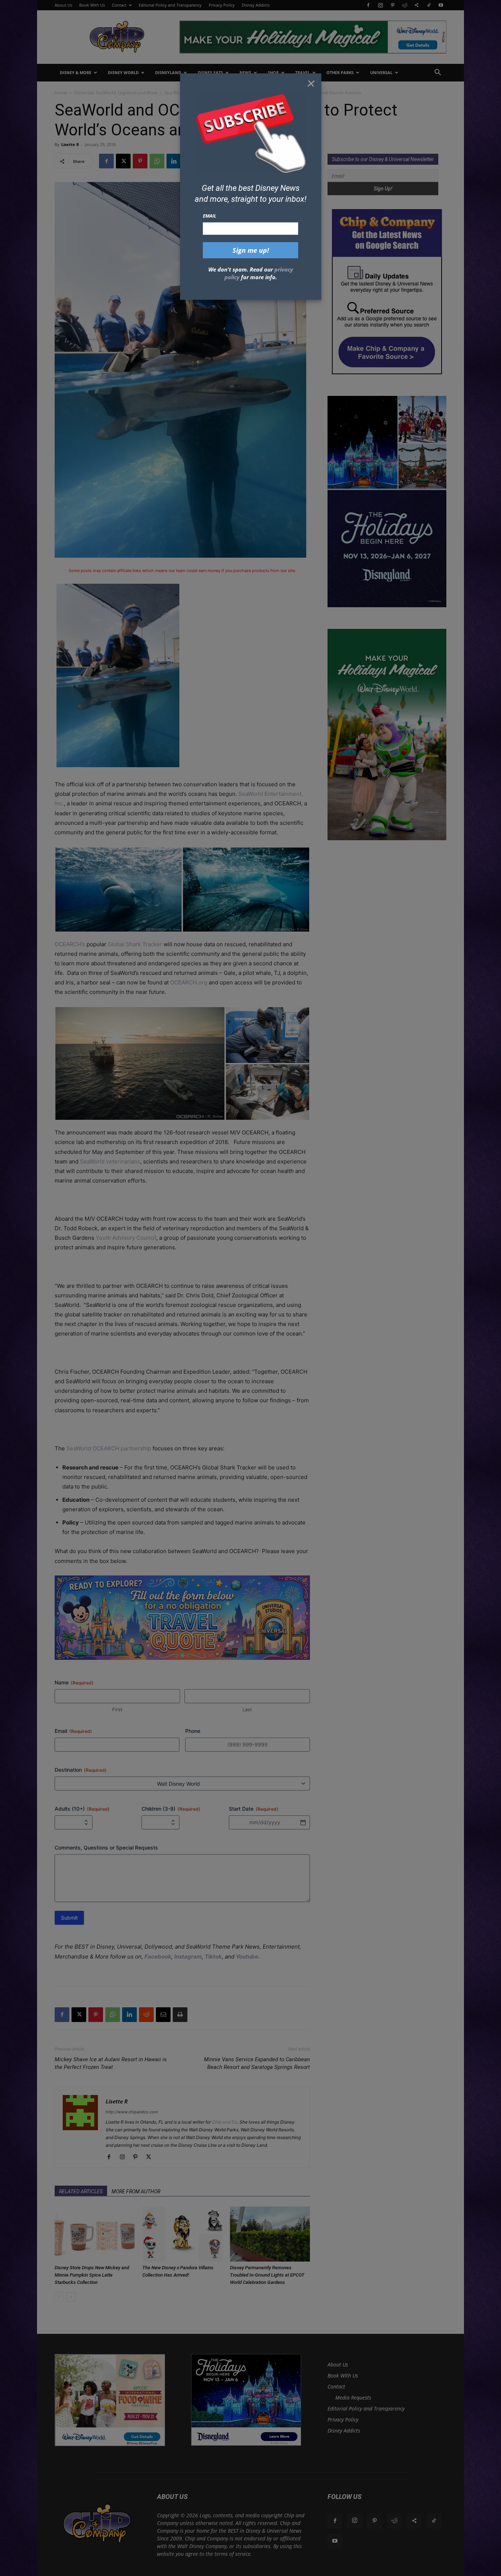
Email (210, 216)
